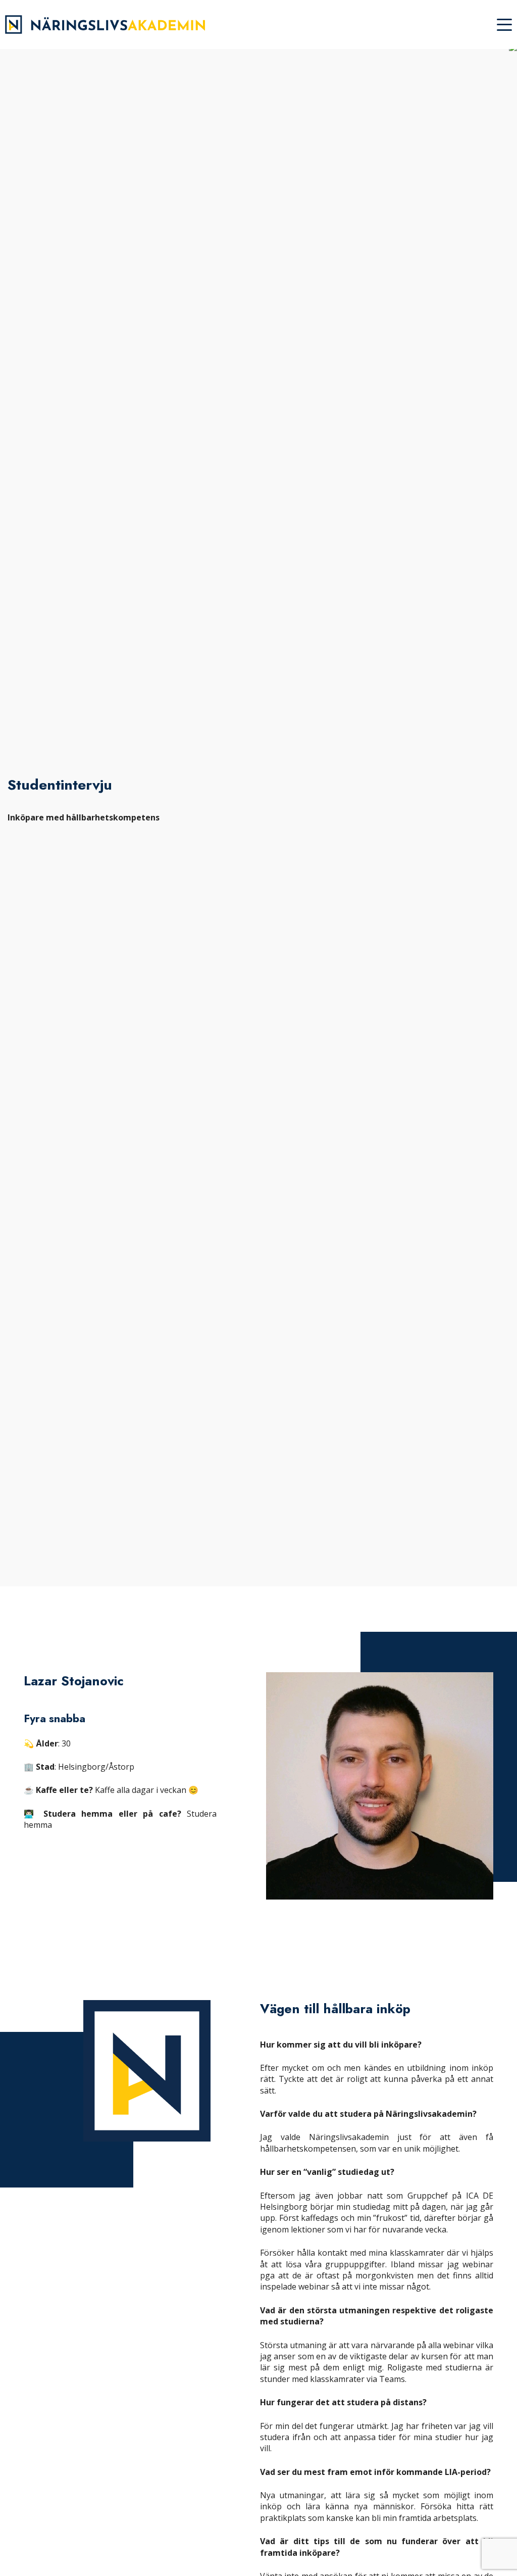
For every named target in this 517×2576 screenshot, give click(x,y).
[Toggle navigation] (504, 25)
